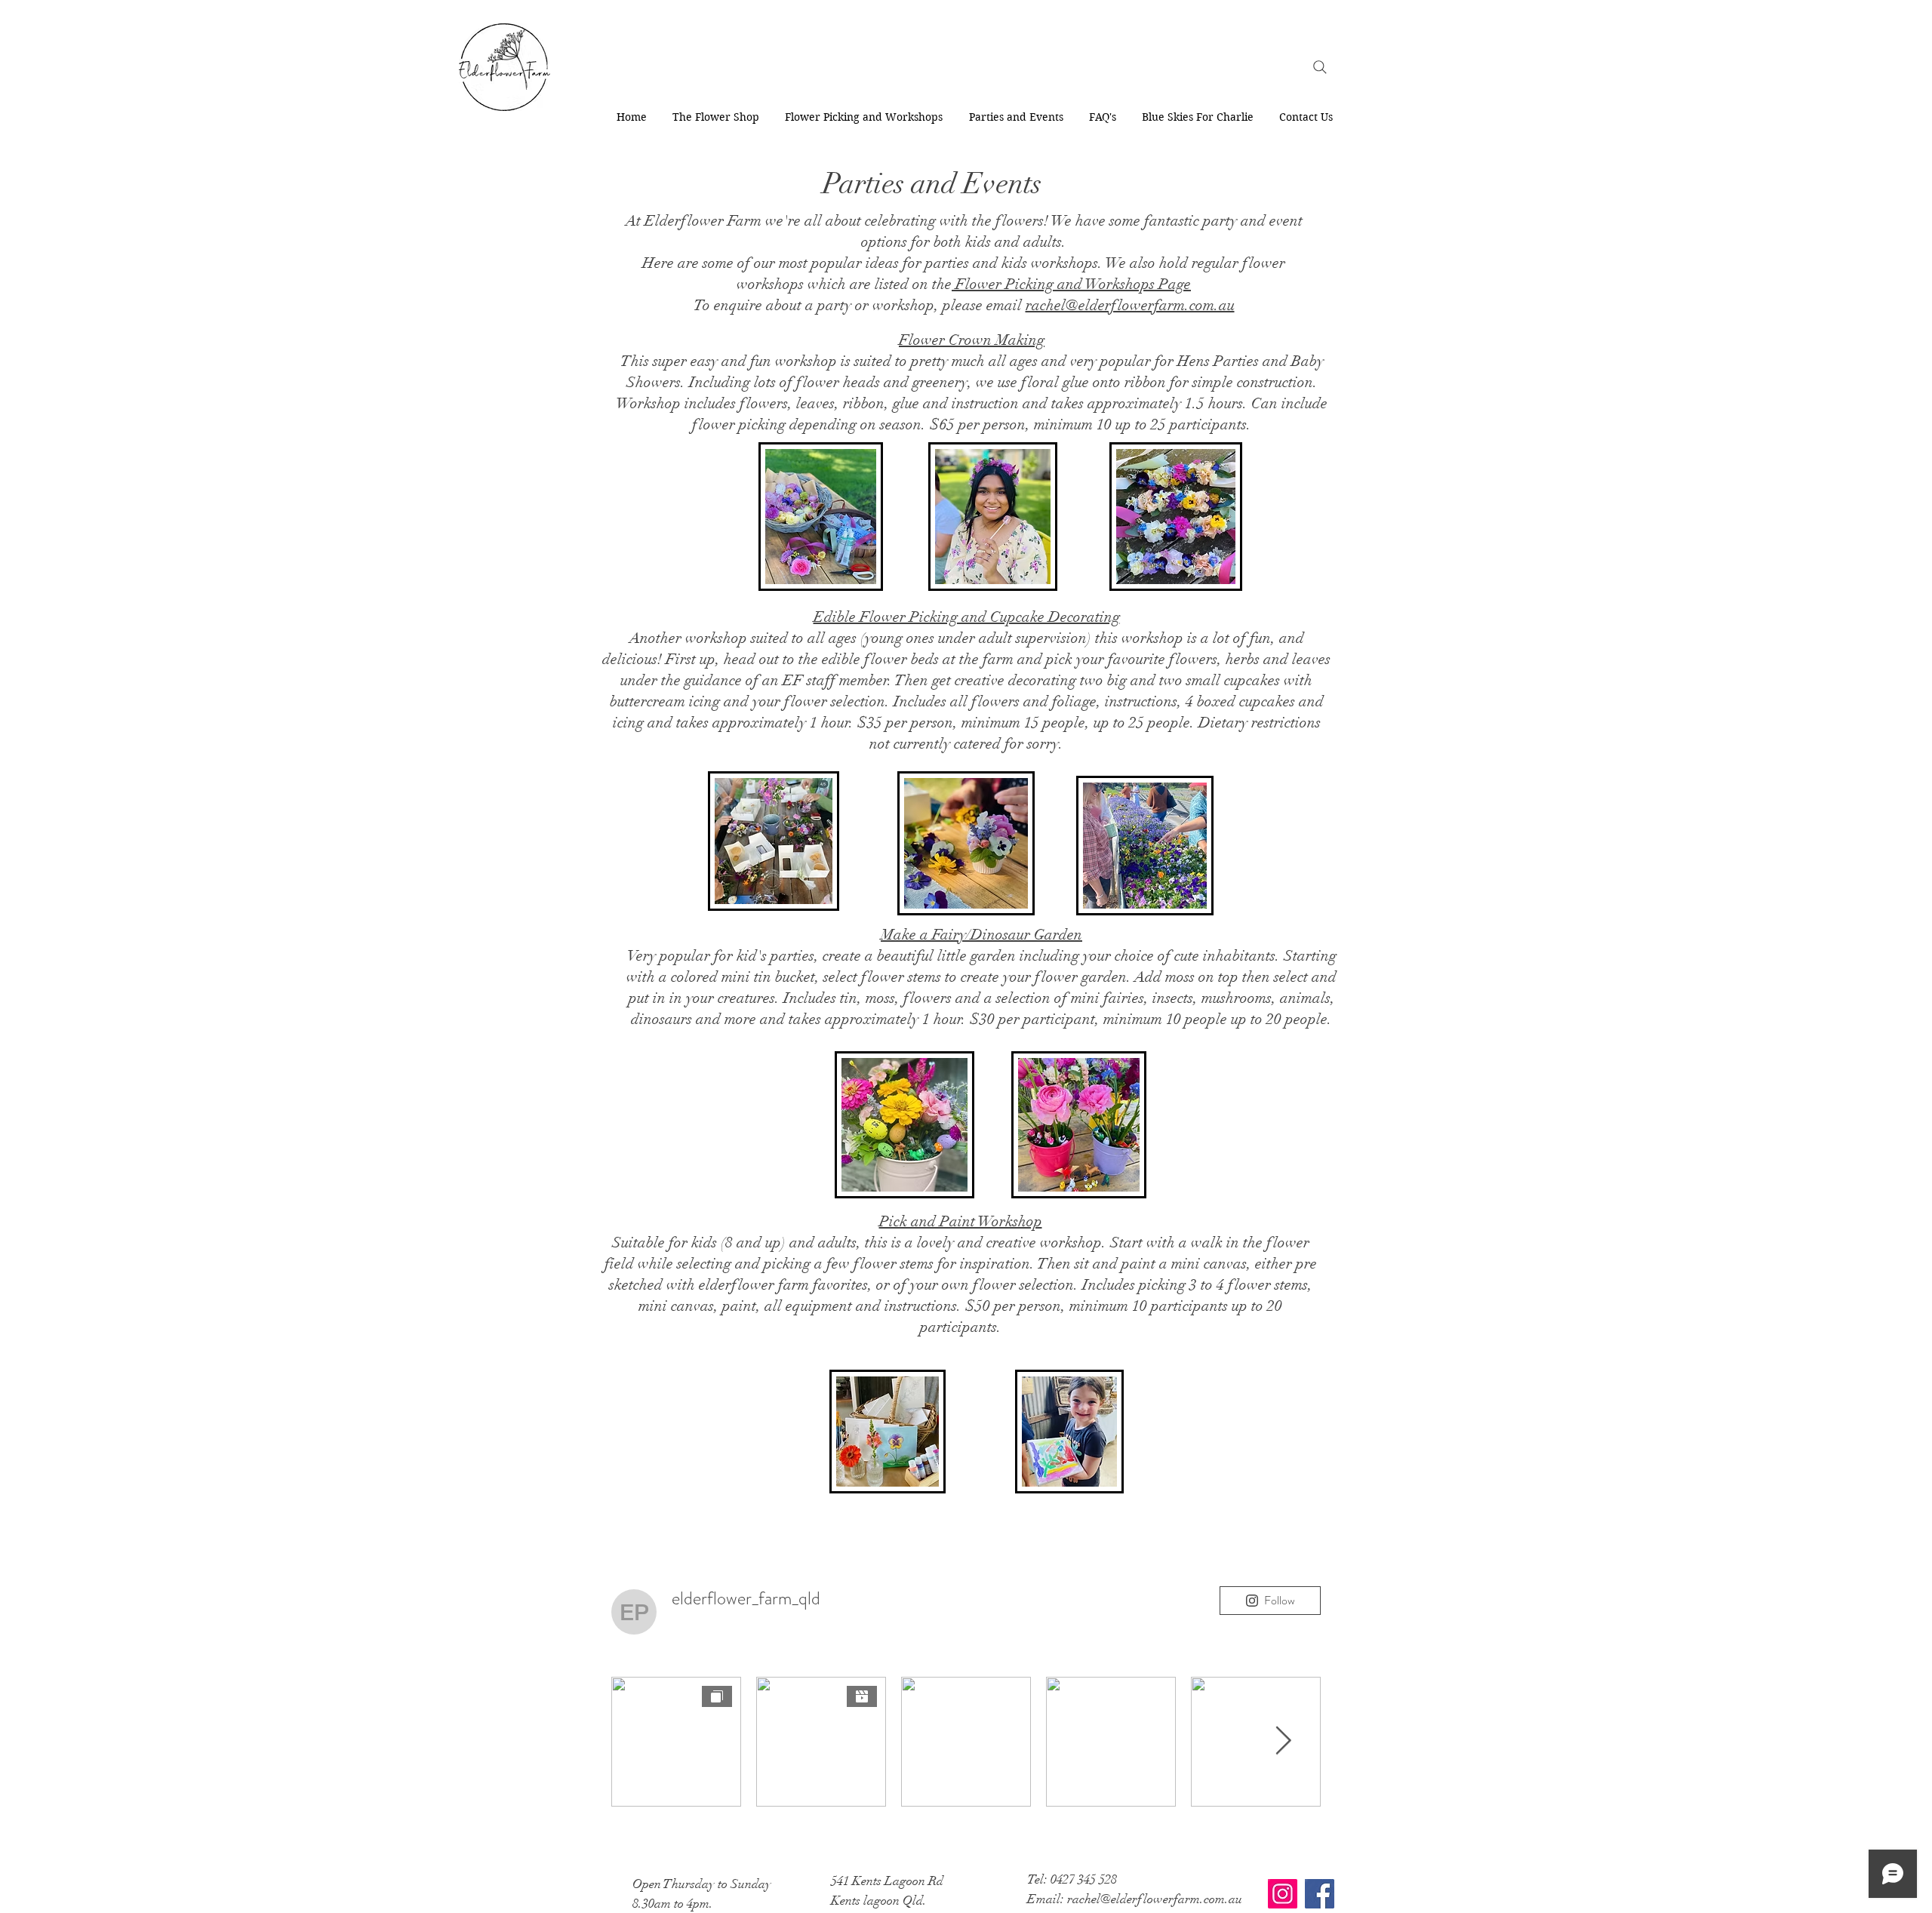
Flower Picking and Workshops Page (1071, 284)
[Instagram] (1283, 1894)
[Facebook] (1320, 1894)
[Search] (1320, 67)
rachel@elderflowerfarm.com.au (1130, 305)
